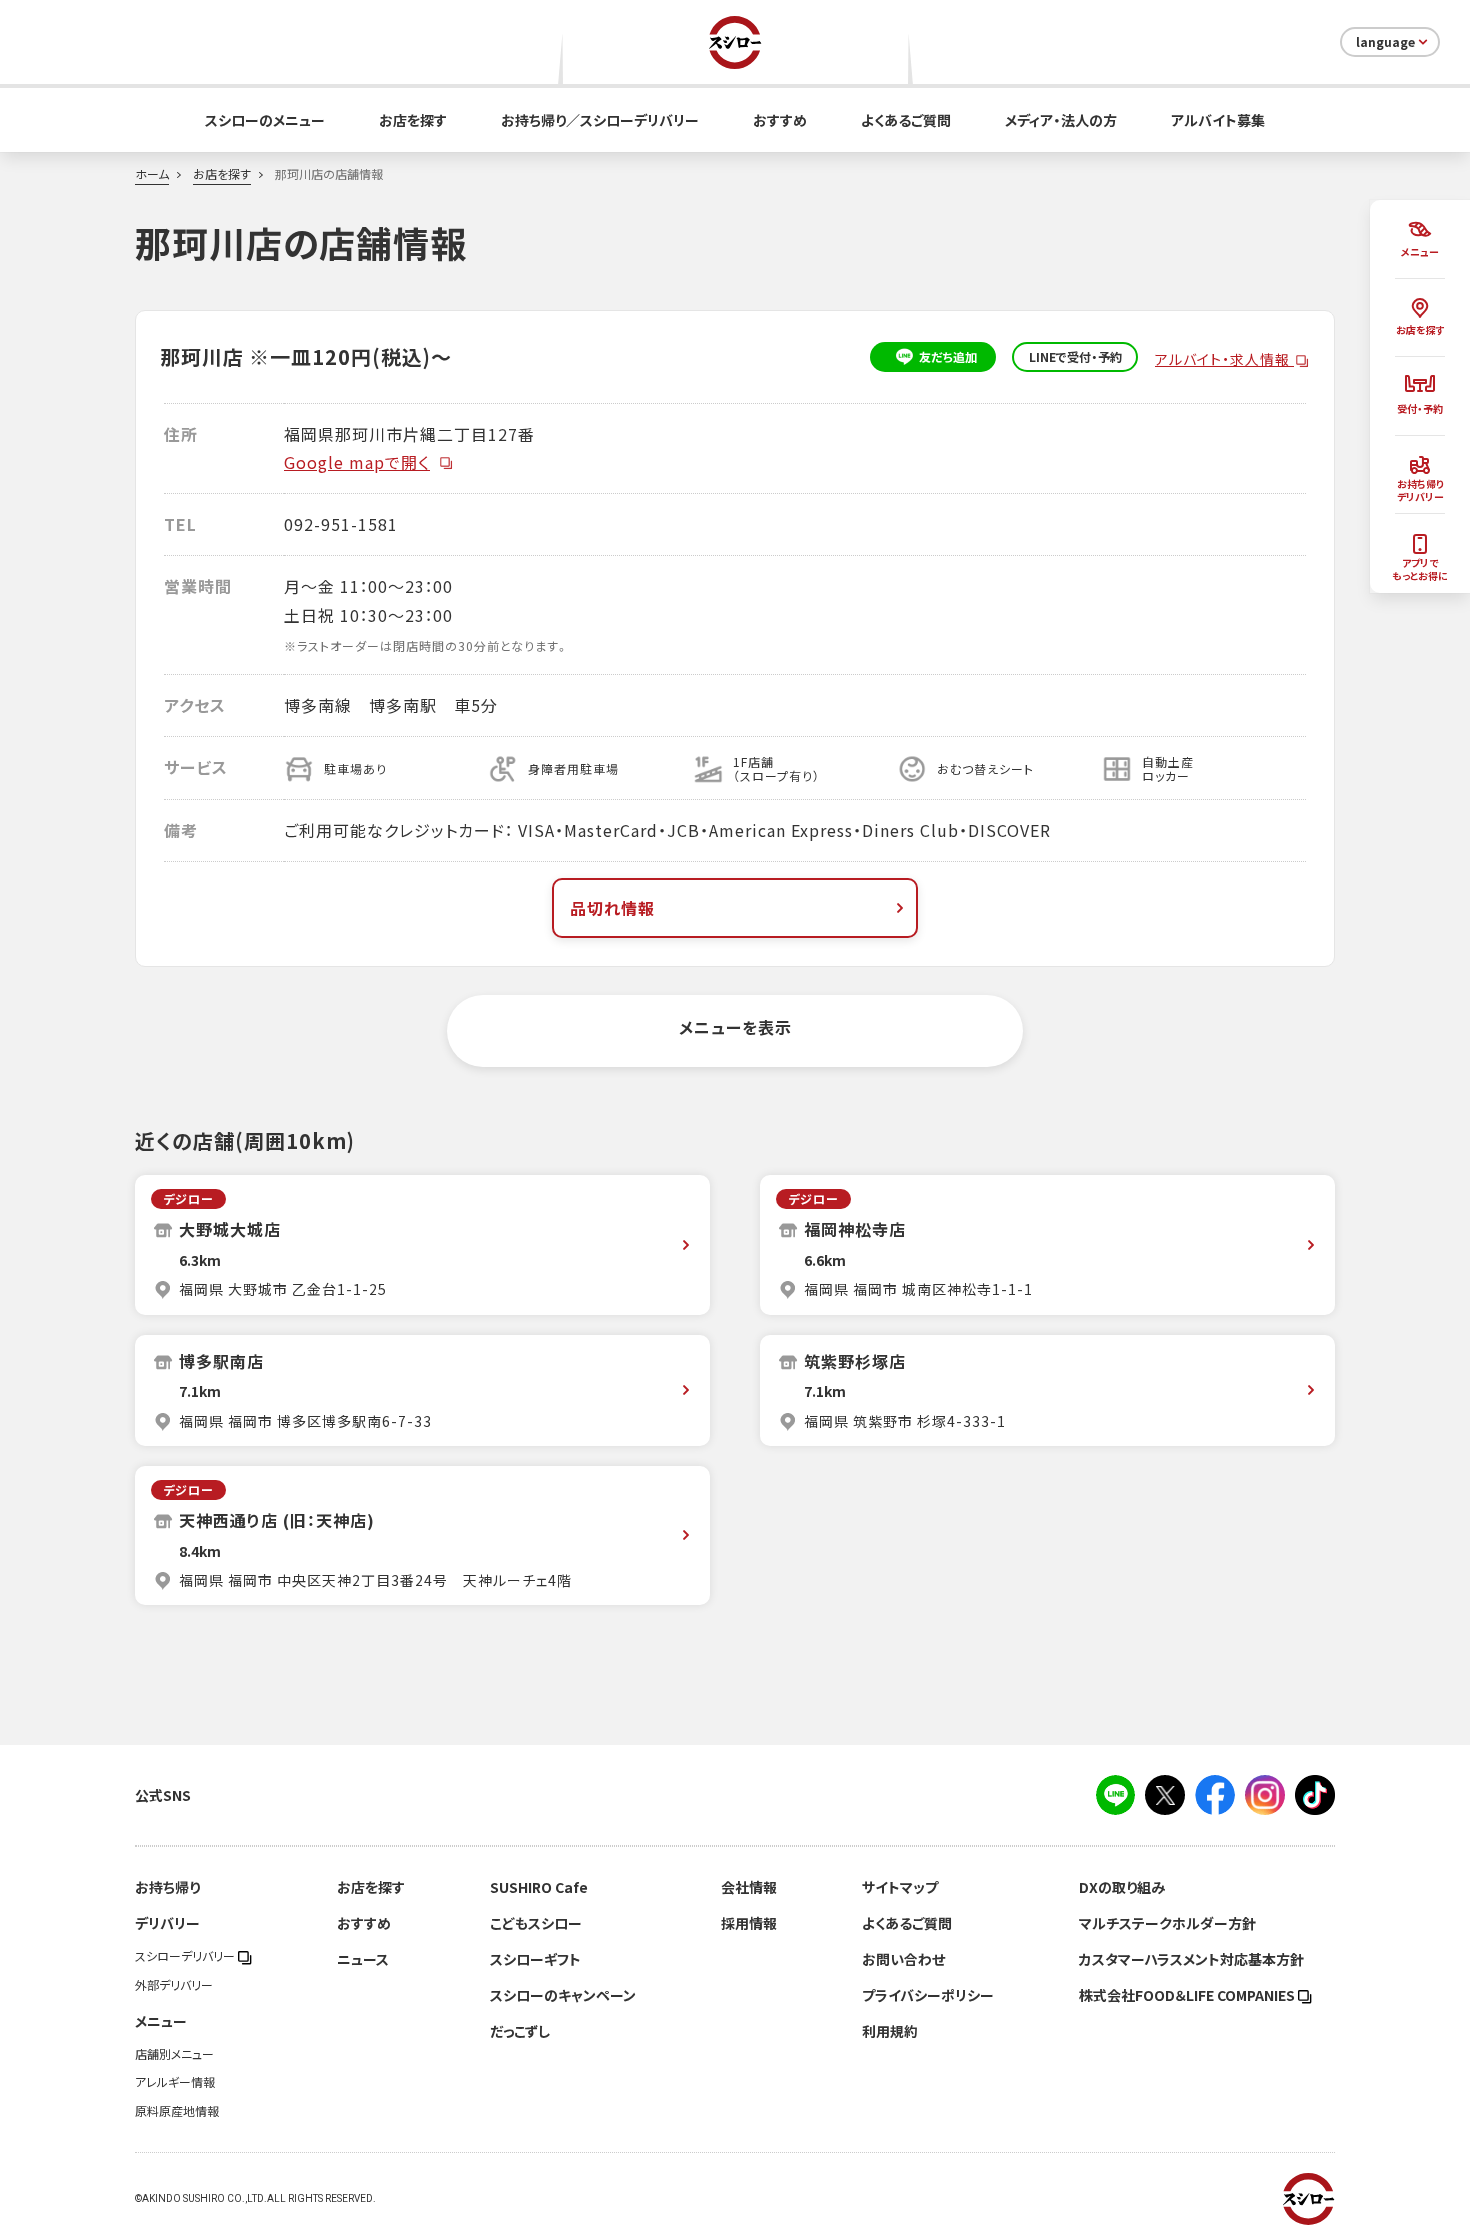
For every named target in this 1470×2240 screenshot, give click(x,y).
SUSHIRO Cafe (539, 1887)
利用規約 (890, 2031)
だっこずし (520, 2031)
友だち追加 (948, 357)
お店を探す (413, 120)
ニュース (363, 1959)
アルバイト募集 (1218, 120)
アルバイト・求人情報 (1224, 359)
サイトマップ (900, 1887)
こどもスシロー (536, 1923)
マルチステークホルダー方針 (1167, 1923)
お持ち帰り (167, 1887)
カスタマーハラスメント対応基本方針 (1191, 1959)
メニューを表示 (735, 1027)
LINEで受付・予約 (1075, 357)
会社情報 (749, 1887)
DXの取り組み (1122, 1887)
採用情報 (749, 1923)
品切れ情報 (612, 908)
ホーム (152, 174)
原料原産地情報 (177, 2111)
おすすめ (780, 120)
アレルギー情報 (175, 2082)
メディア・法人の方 (1061, 120)
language (1385, 42)
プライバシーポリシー (928, 1995)
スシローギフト (535, 1959)
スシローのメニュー (265, 120)
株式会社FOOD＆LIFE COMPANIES (1188, 1995)
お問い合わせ (903, 1959)
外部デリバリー (174, 1985)
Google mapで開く (357, 462)
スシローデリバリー (186, 1956)
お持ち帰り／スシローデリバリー (600, 120)
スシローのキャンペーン (563, 1995)
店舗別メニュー (174, 2054)
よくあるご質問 (906, 120)
